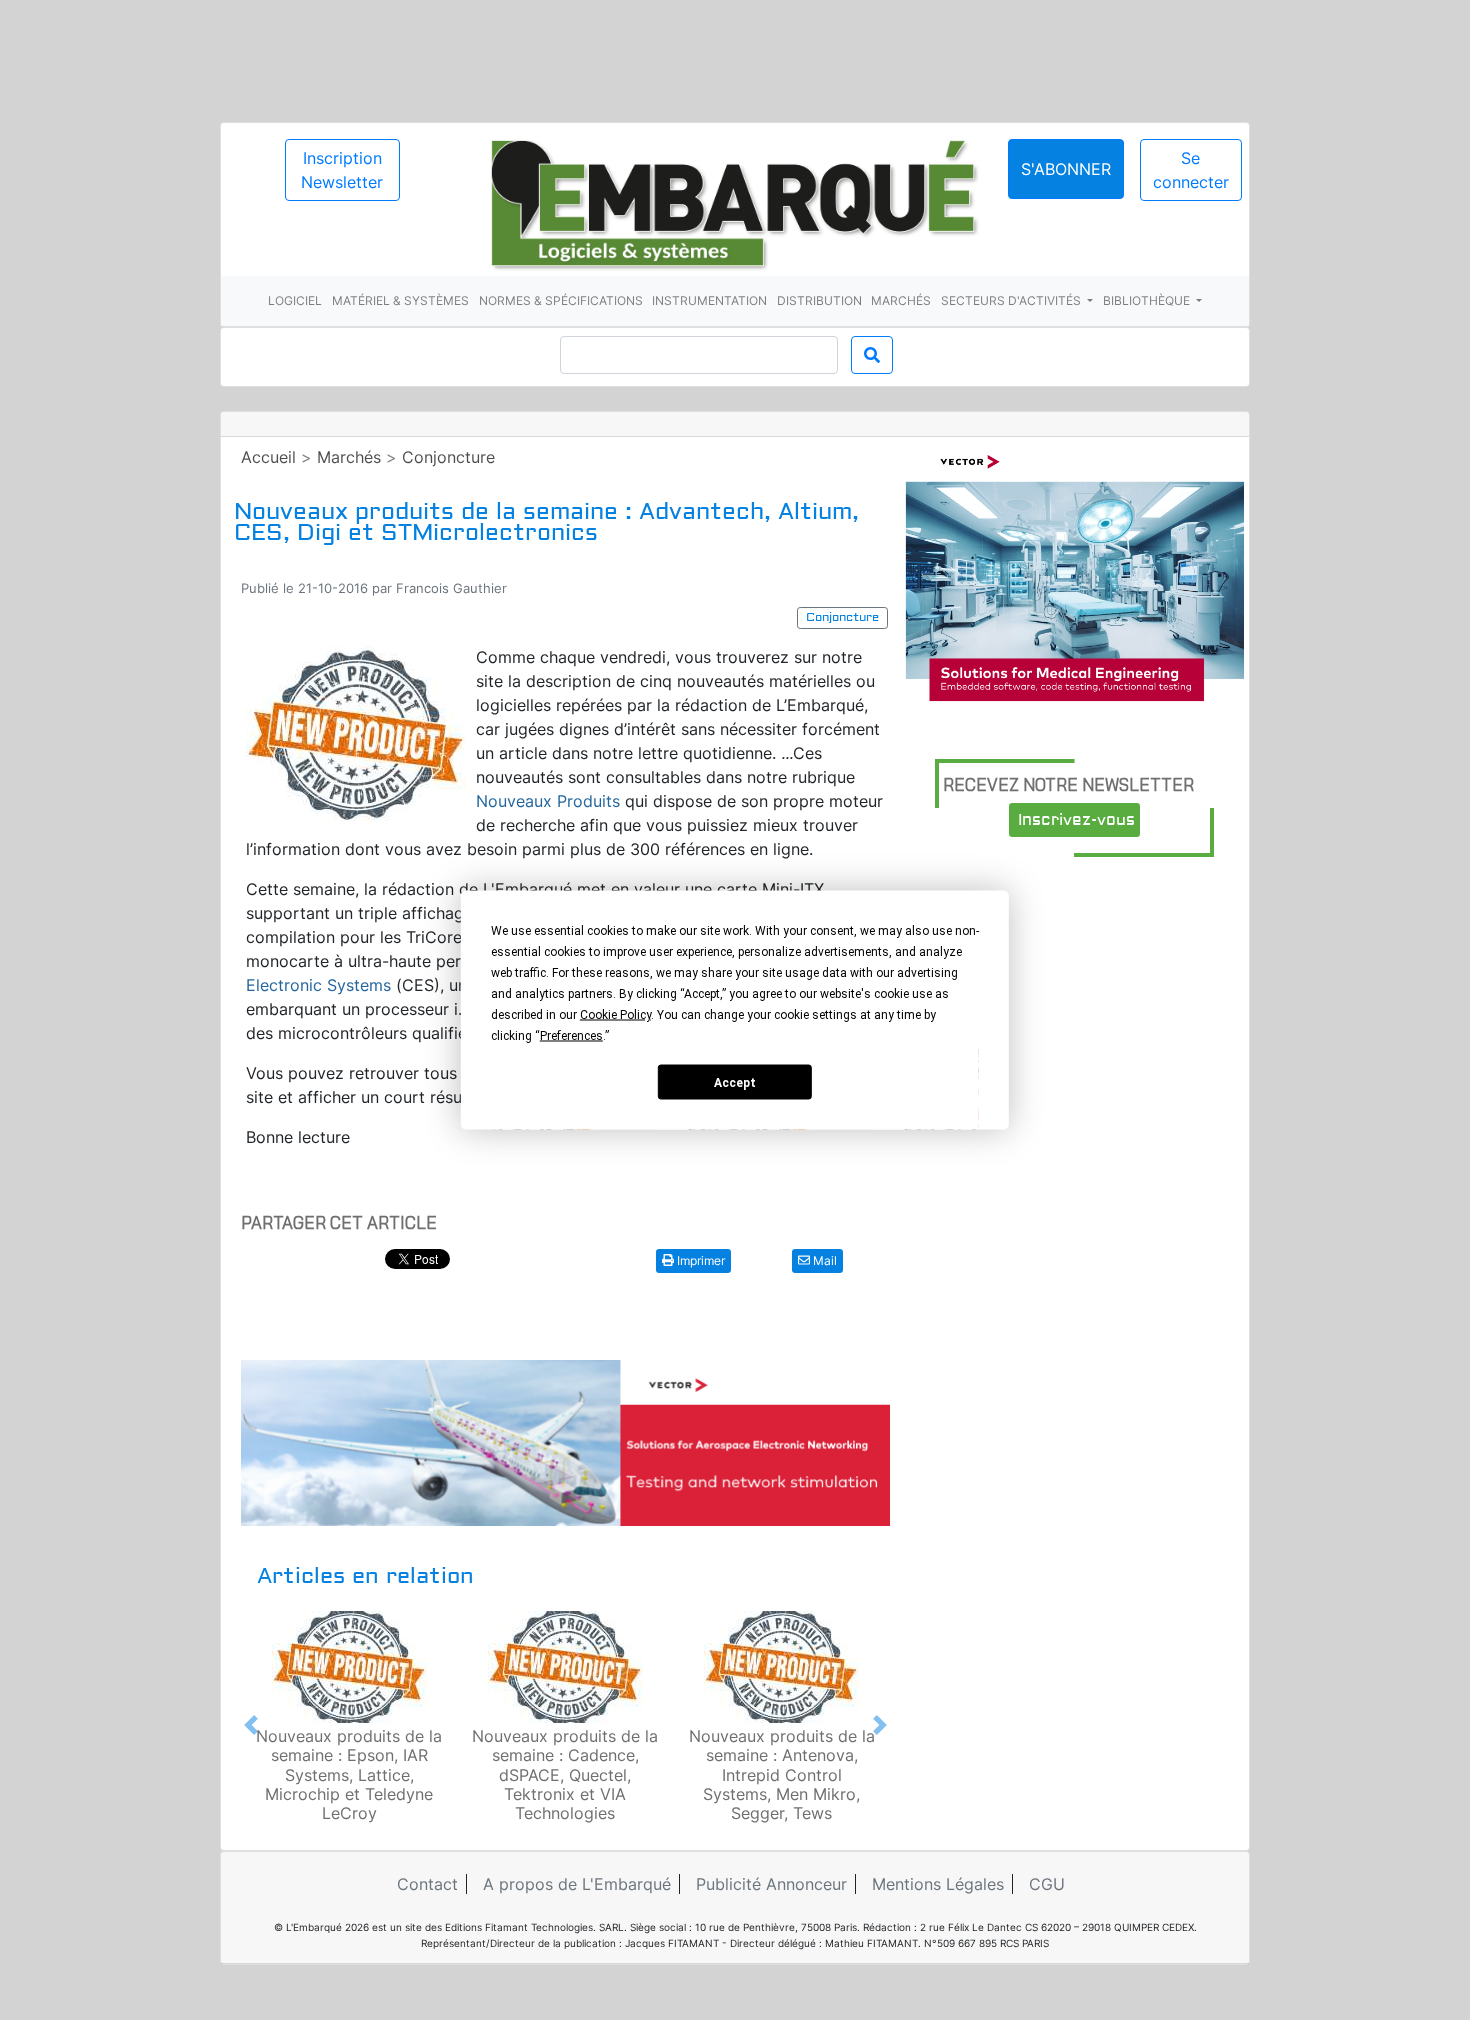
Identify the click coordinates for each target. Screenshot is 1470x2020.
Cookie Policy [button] (615, 1015)
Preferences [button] (571, 1036)
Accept (735, 1082)
